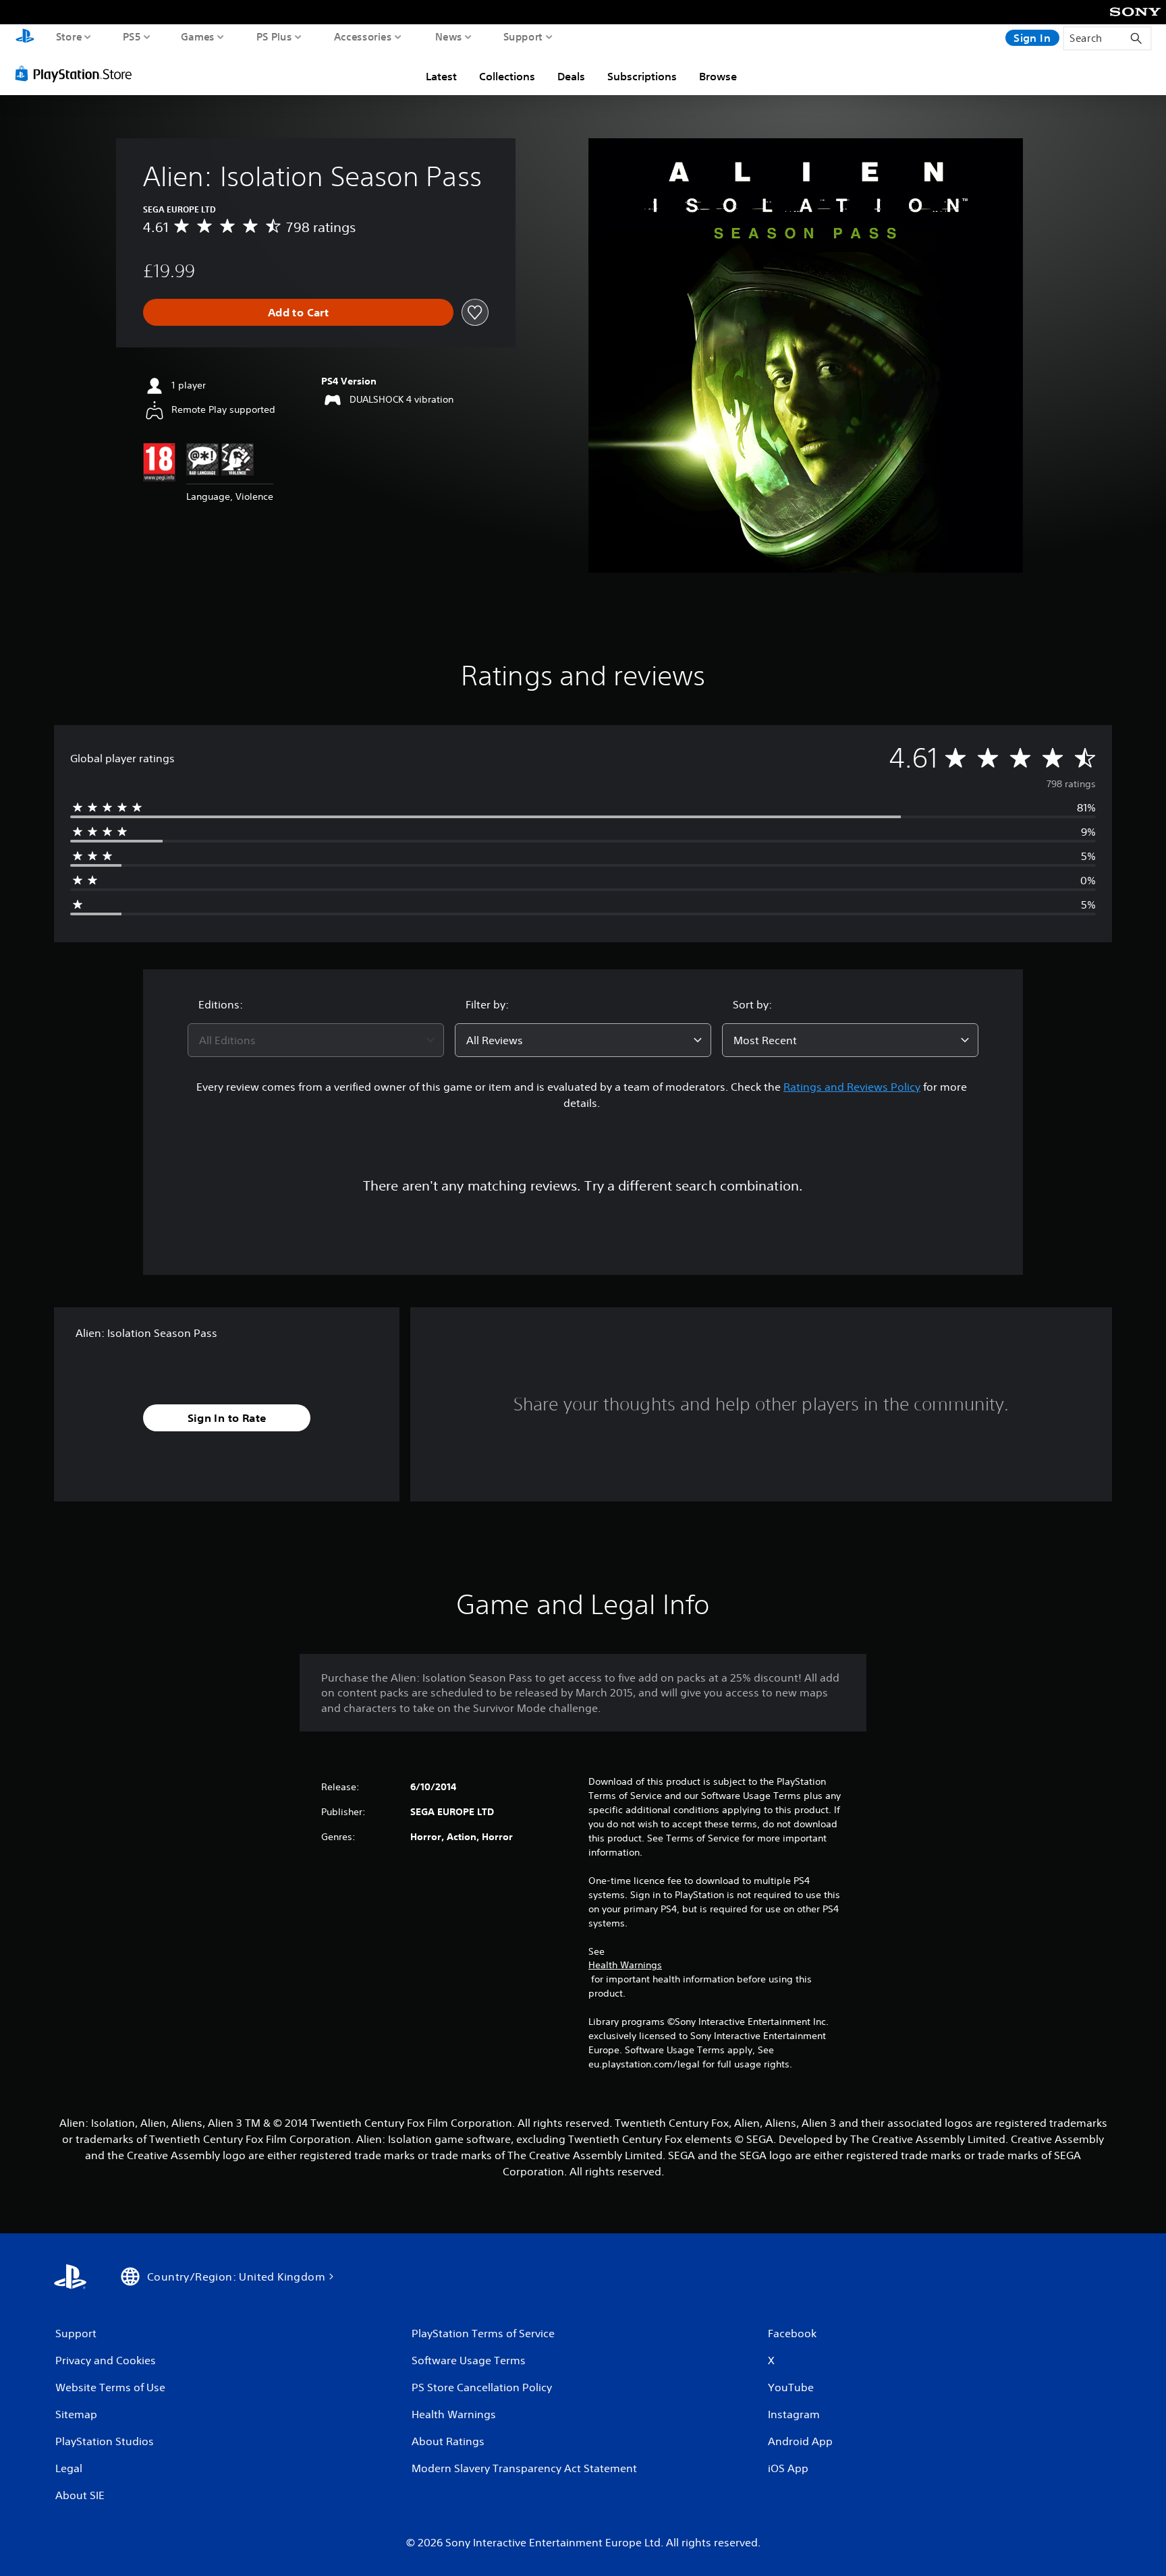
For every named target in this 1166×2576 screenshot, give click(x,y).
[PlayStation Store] (77, 74)
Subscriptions (642, 76)
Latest (441, 76)
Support (523, 36)
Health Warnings (625, 1965)
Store (69, 36)
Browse (718, 76)
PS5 (132, 36)
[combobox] (316, 1040)
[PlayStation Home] (25, 37)
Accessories (363, 36)
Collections (507, 76)
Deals (571, 76)
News (449, 36)
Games (198, 36)
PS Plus (274, 36)
